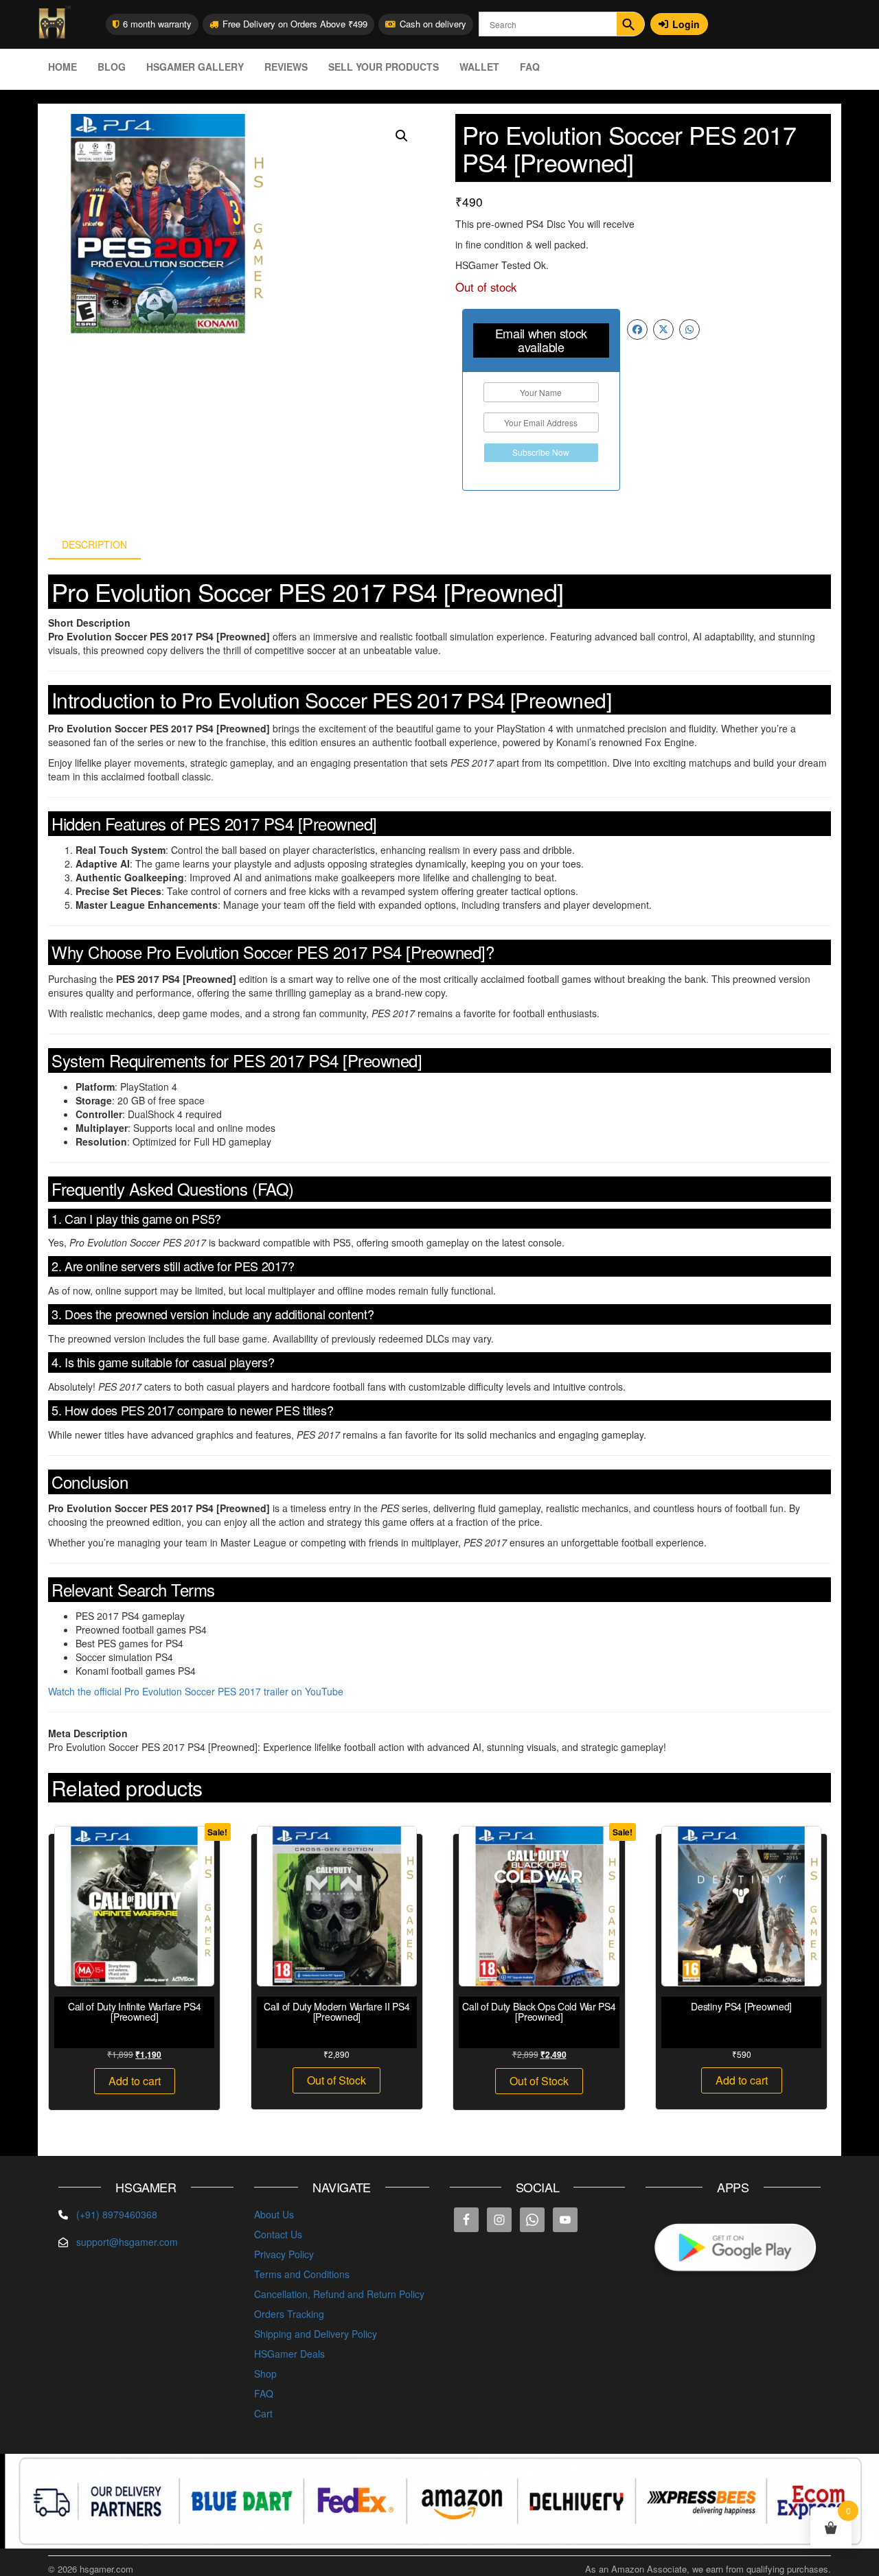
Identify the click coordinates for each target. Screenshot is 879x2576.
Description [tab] (94, 544)
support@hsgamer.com (127, 2242)
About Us (274, 2214)
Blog (112, 67)
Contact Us (278, 2234)
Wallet (479, 67)
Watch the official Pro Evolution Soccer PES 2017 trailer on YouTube (196, 1691)
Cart (263, 2413)
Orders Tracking (289, 2314)
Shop (265, 2374)
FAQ (530, 67)
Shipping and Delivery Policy (316, 2334)
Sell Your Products (384, 67)
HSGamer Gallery (195, 67)
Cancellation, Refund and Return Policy (339, 2294)
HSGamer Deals (289, 2354)
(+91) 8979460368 (117, 2214)
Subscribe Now (541, 452)
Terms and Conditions (302, 2274)
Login (686, 24)
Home (62, 67)
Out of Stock (336, 2080)
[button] (402, 136)
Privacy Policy (284, 2254)
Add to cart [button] (135, 2081)
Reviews (286, 67)
